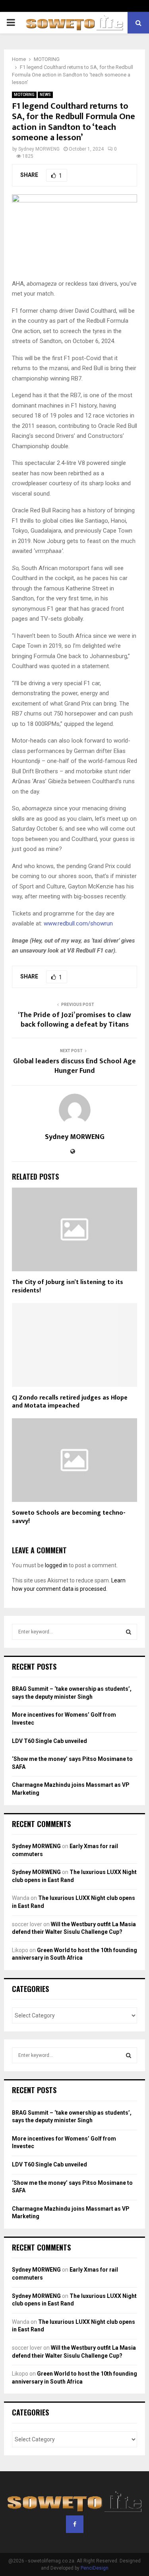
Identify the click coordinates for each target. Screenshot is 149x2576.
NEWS (45, 95)
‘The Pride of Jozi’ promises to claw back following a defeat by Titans (74, 1020)
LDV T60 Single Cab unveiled (49, 1741)
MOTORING (24, 95)
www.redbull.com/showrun (78, 923)
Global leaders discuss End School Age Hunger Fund (74, 1066)
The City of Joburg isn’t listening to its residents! (68, 1286)
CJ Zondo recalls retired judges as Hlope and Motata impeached (70, 1402)
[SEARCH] (129, 1632)
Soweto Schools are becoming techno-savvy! (69, 1517)
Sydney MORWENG (39, 149)
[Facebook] (75, 2524)
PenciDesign (95, 2568)
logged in (56, 1565)
